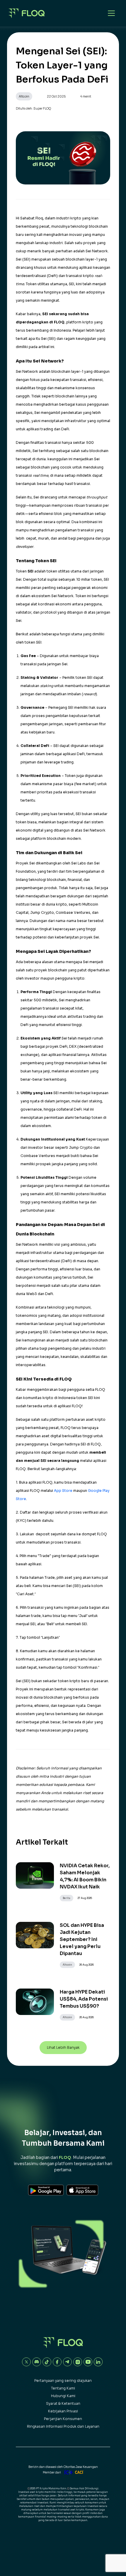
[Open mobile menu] (111, 13)
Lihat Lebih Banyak (63, 2047)
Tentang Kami (63, 2388)
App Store (63, 1491)
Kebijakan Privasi (63, 2411)
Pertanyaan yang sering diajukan (63, 2381)
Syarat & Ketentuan (63, 2403)
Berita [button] (67, 1898)
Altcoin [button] (24, 96)
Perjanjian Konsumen (63, 2419)
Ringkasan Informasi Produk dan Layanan (63, 2426)
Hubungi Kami (63, 2396)
